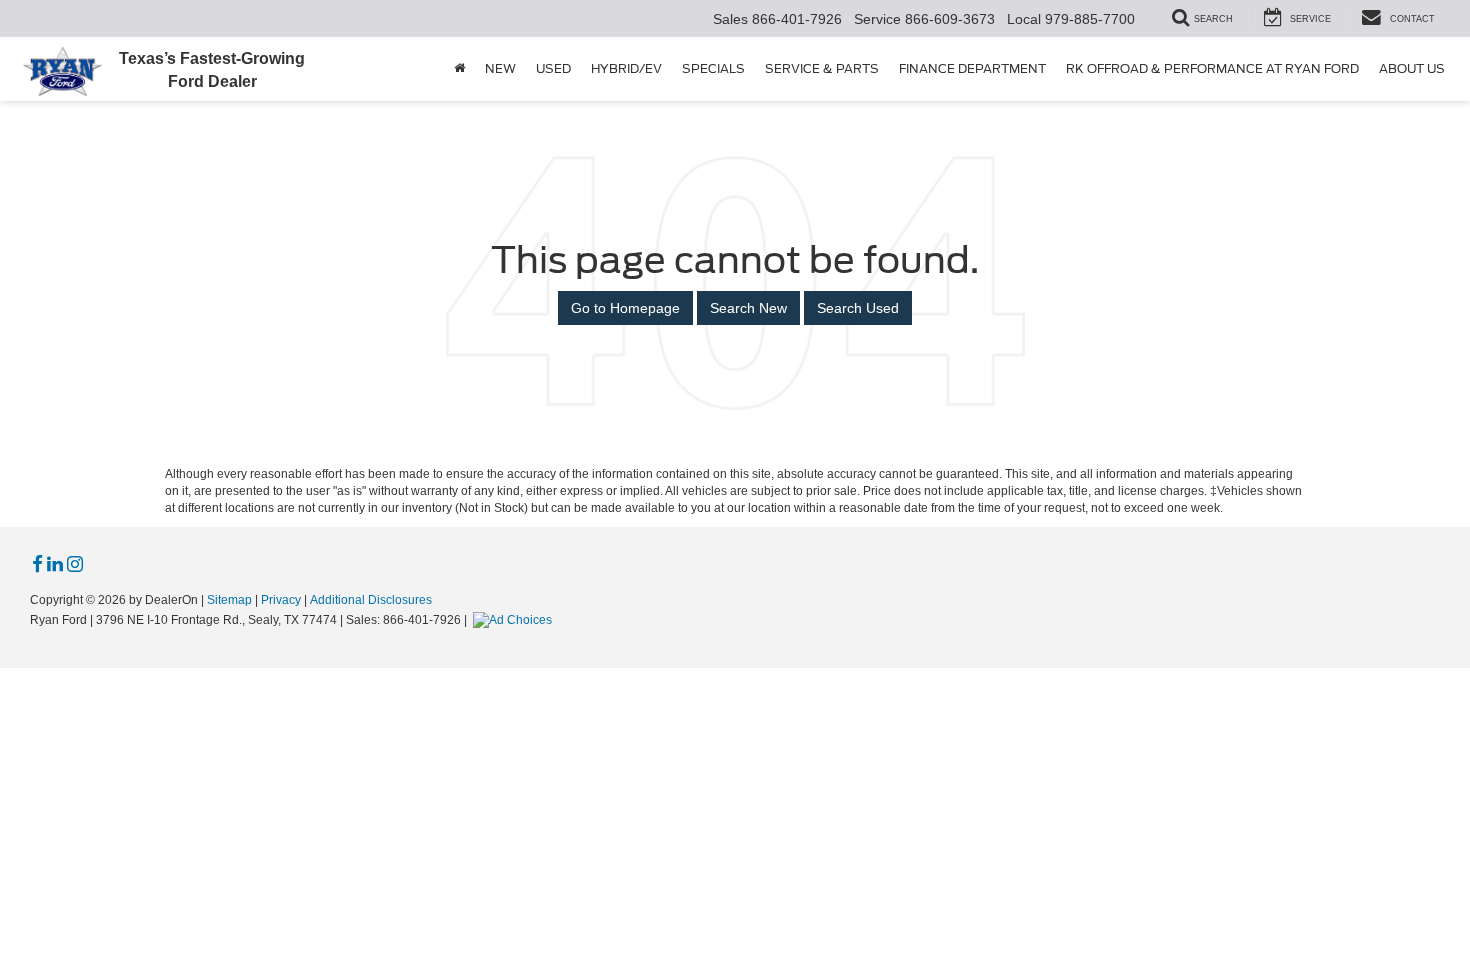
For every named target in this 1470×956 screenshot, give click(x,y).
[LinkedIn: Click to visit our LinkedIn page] (55, 565)
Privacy (281, 600)
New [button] (500, 68)
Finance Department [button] (972, 68)
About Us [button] (1412, 68)
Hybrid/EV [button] (626, 68)
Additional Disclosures (371, 600)
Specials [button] (713, 68)
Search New (748, 308)
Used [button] (553, 68)
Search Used (858, 308)
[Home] (459, 69)
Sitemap (229, 600)
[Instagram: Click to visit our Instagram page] (75, 565)
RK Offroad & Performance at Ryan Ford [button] (1212, 68)
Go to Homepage (625, 308)
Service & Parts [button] (822, 68)
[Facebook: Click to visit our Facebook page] (37, 565)
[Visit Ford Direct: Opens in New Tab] (515, 620)
